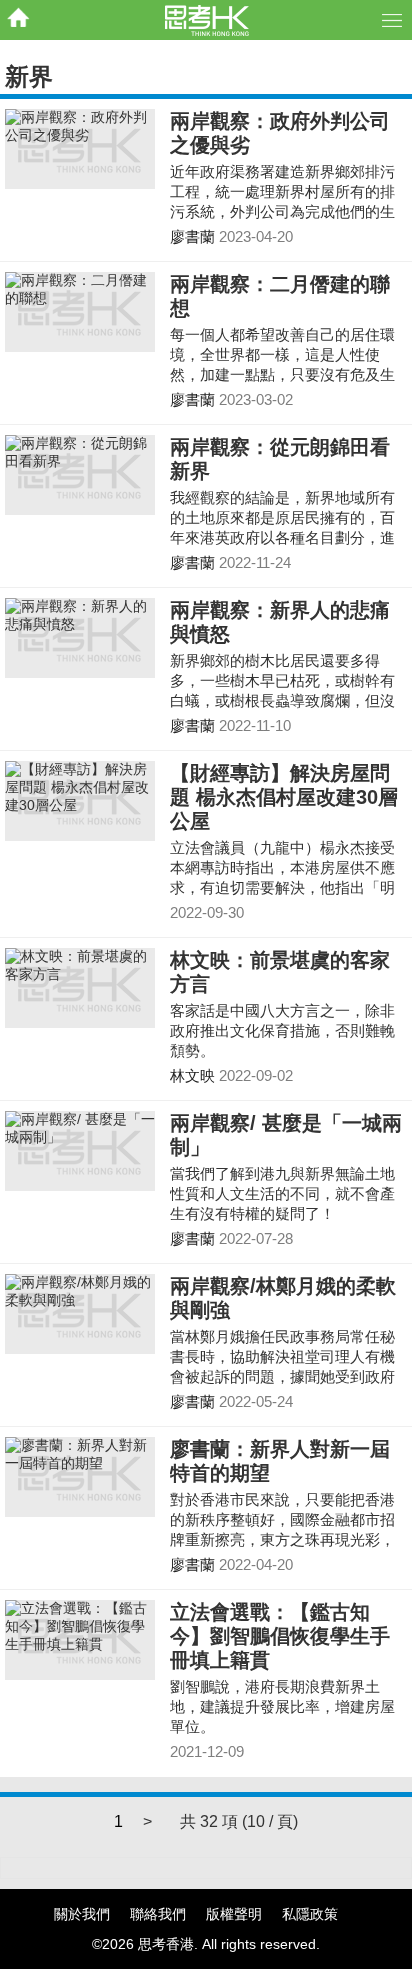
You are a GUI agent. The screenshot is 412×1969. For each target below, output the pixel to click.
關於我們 (82, 1914)
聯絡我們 (158, 1914)
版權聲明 (234, 1914)
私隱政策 (310, 1914)
